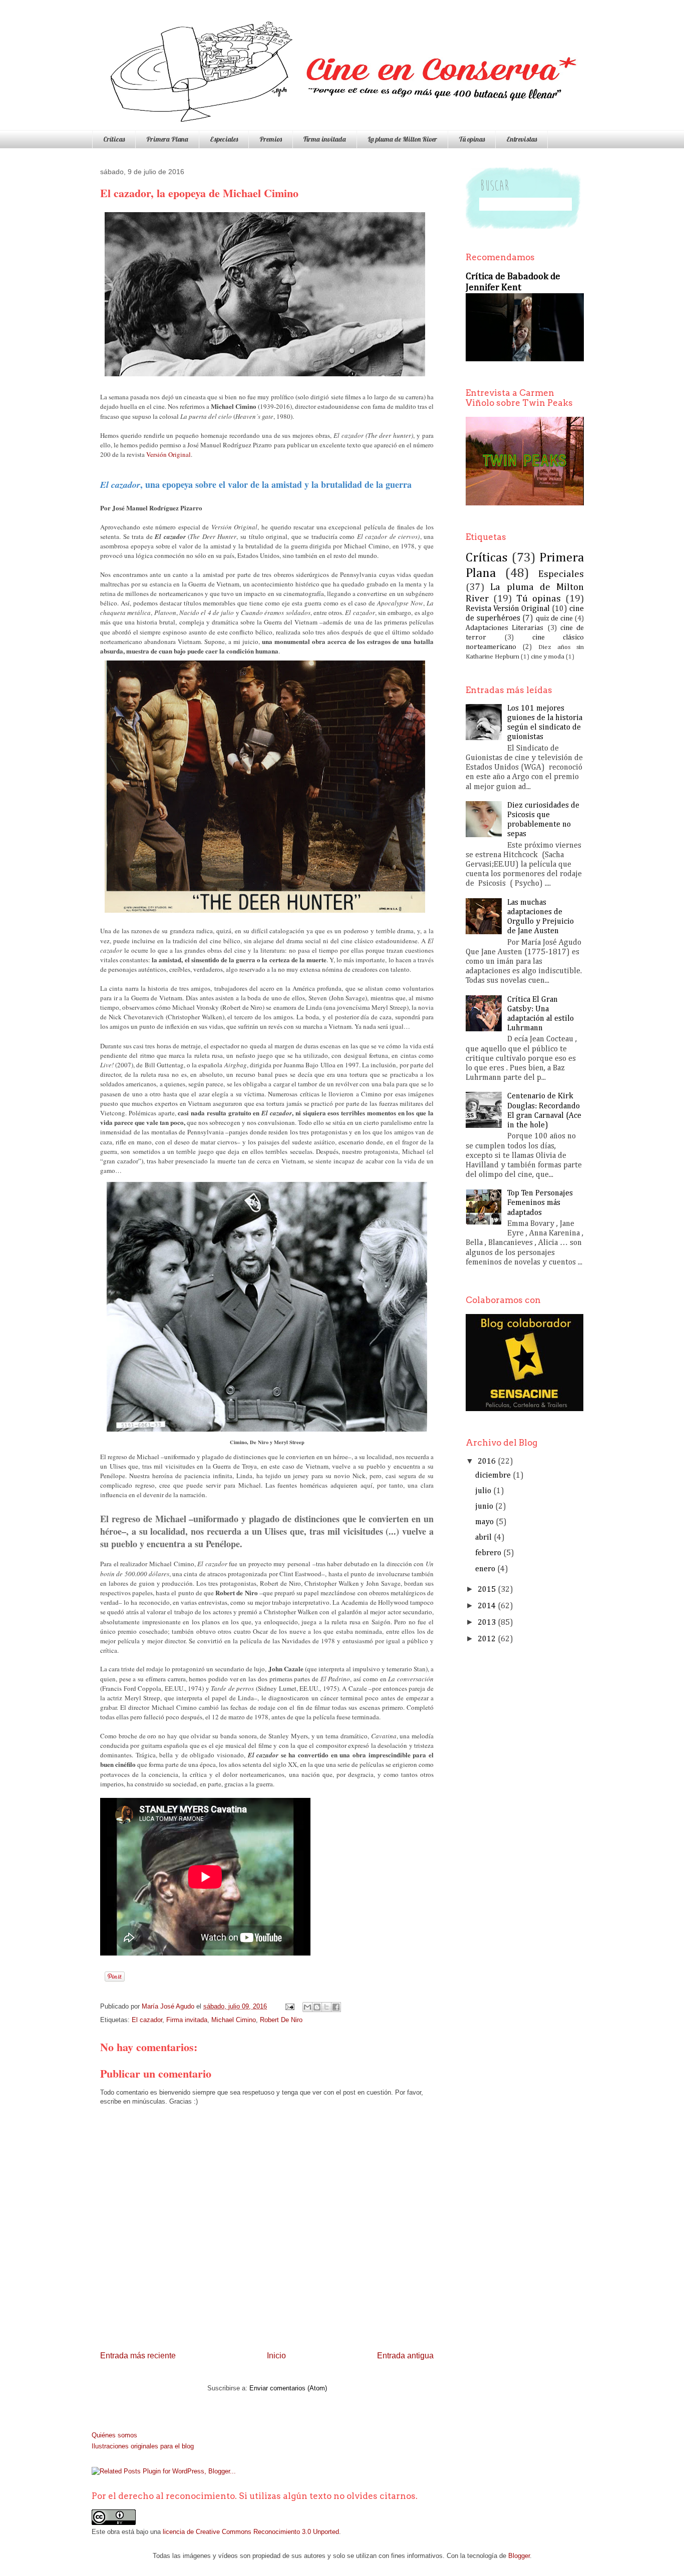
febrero (488, 1553)
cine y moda (548, 657)
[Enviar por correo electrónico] (307, 2007)
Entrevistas (522, 139)
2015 (487, 1590)
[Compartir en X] (326, 2007)
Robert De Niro (281, 2020)
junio (484, 1507)
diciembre (493, 1476)
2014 (487, 1606)
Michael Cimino (234, 2020)
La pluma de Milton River (402, 139)
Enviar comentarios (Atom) (288, 2388)
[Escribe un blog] (317, 2007)
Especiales (224, 139)
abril (483, 1538)
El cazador (147, 2020)
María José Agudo (169, 2006)
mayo (484, 1522)
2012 (487, 1639)
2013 (487, 1623)
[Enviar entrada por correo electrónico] (289, 2006)
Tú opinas (472, 139)
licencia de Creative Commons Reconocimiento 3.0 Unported (251, 2532)
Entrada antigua (405, 2356)
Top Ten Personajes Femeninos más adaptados (540, 1203)
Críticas (114, 139)
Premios (271, 139)
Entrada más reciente (138, 2356)
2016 (487, 1462)
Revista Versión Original (508, 609)
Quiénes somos (114, 2435)
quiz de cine (554, 618)
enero (485, 1569)
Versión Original (168, 454)
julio (483, 1491)
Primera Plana (167, 139)
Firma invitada (325, 139)
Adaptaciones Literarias (504, 628)
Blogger (519, 2556)
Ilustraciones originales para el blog (143, 2446)
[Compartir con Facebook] (336, 2007)
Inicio (276, 2356)
